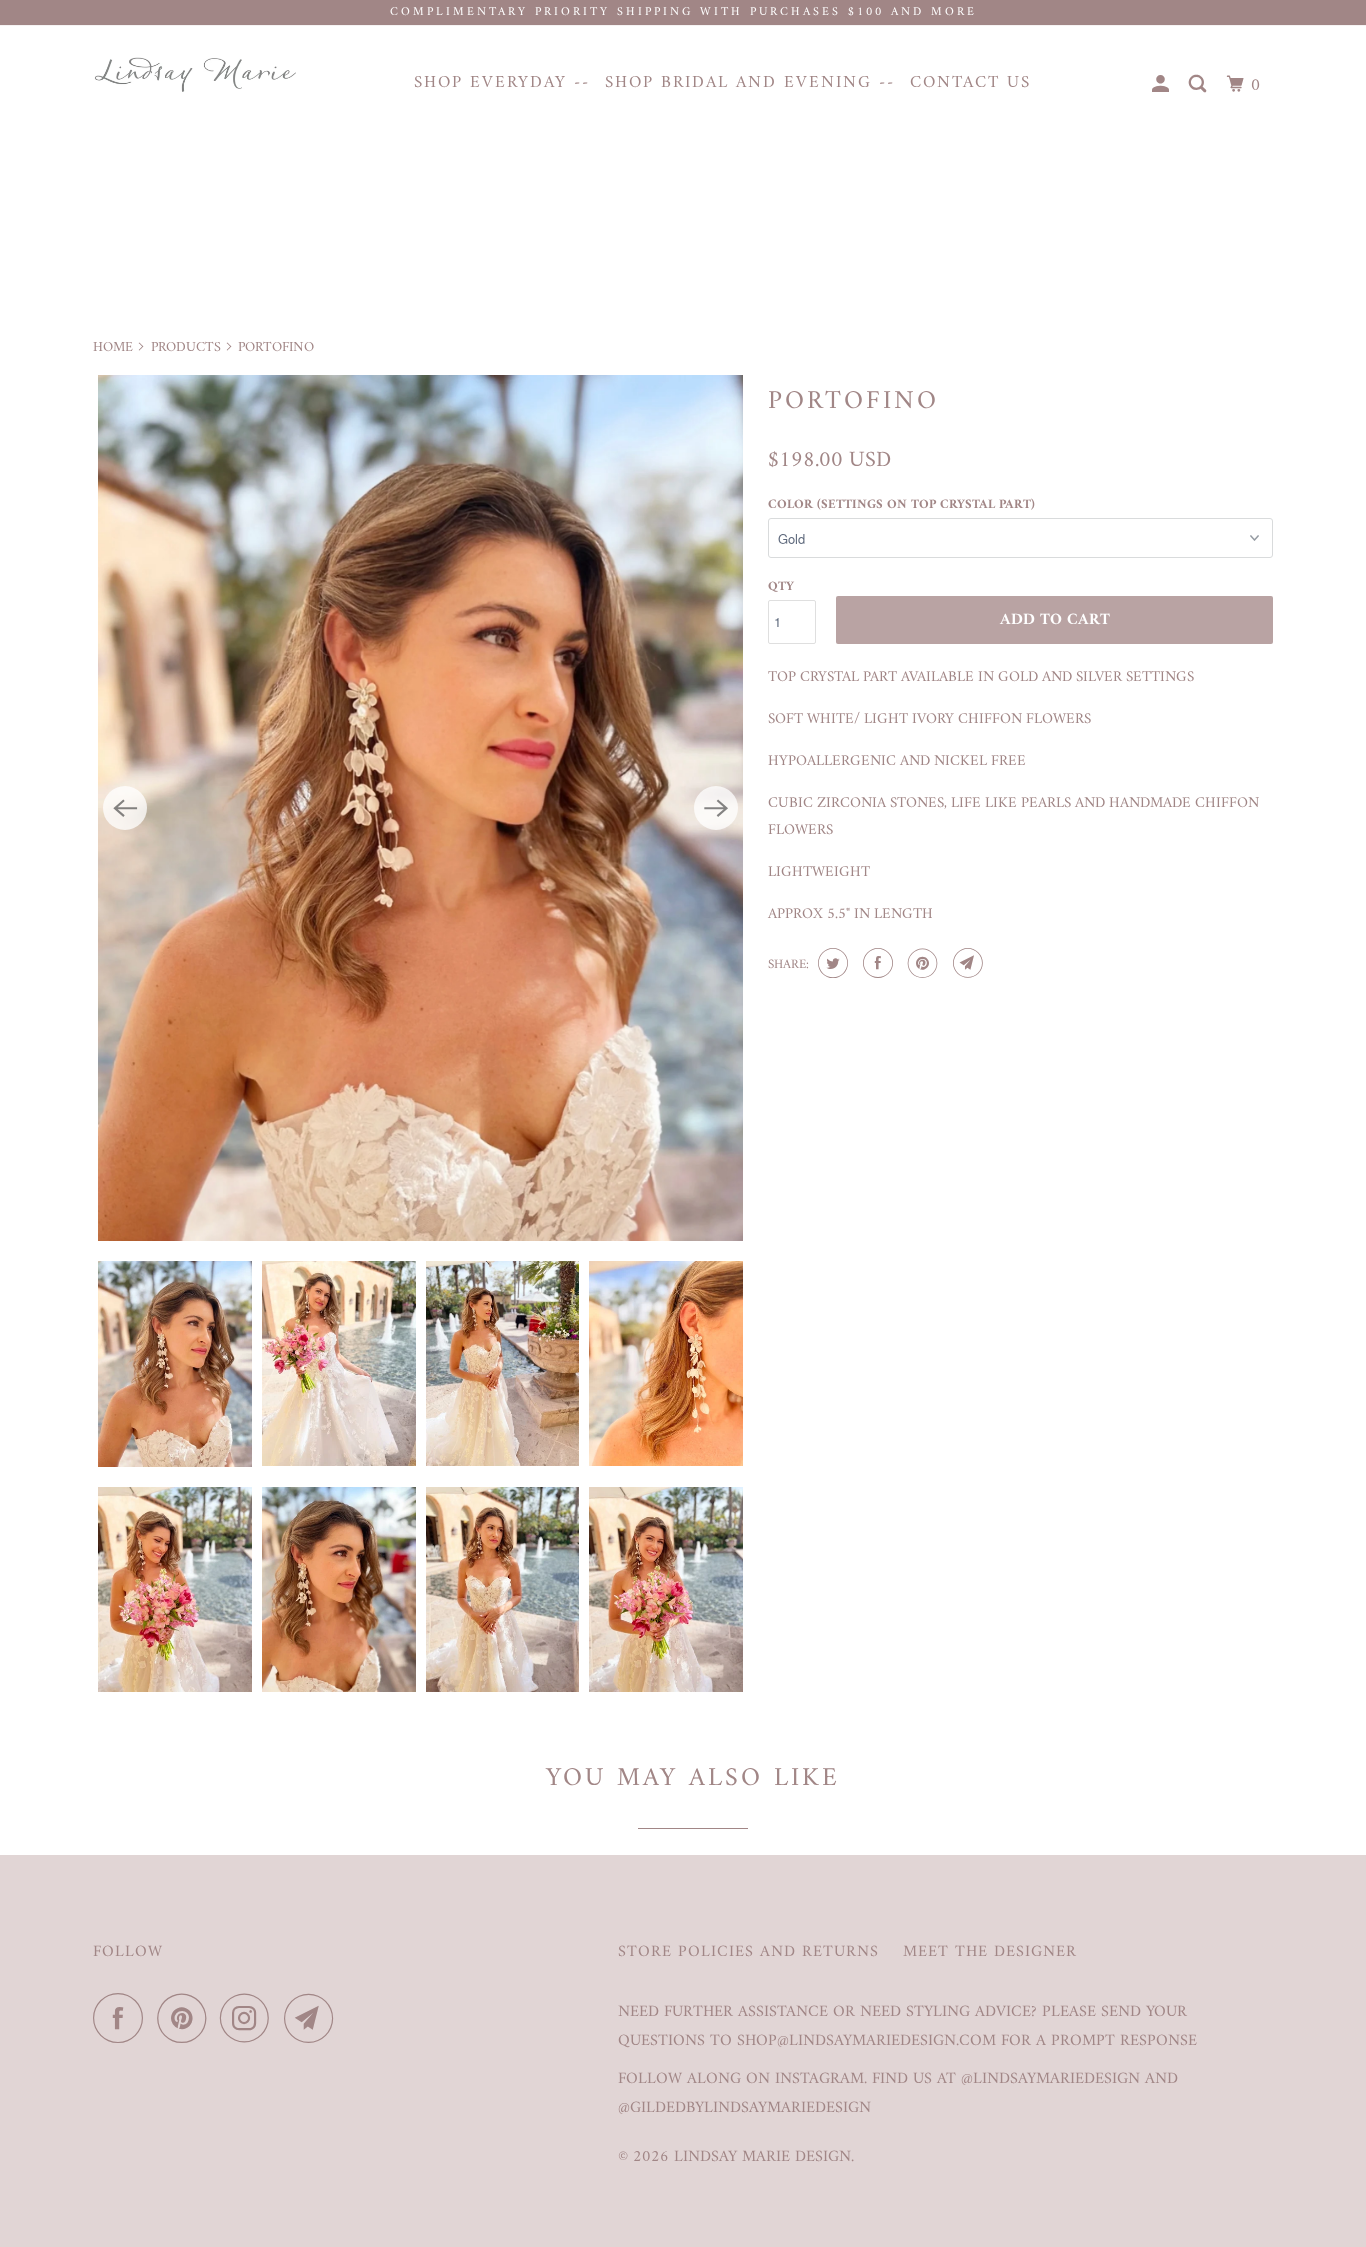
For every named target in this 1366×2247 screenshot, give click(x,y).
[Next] (716, 808)
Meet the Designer (990, 1952)
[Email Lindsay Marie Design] (314, 2018)
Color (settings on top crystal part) (901, 504)
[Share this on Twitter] (830, 963)
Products (186, 347)
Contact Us (970, 83)
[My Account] (1163, 85)
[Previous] (125, 808)
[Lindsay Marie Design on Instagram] (250, 2018)
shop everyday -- (502, 83)
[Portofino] (420, 808)
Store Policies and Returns (748, 1952)
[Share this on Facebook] (875, 963)
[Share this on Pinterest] (920, 963)
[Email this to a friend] (965, 963)
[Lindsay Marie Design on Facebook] (123, 2018)
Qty (781, 586)
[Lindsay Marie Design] (195, 74)
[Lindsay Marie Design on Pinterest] (186, 2018)
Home (113, 347)
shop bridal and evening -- (750, 83)
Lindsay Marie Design (762, 2157)
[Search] (1200, 85)
